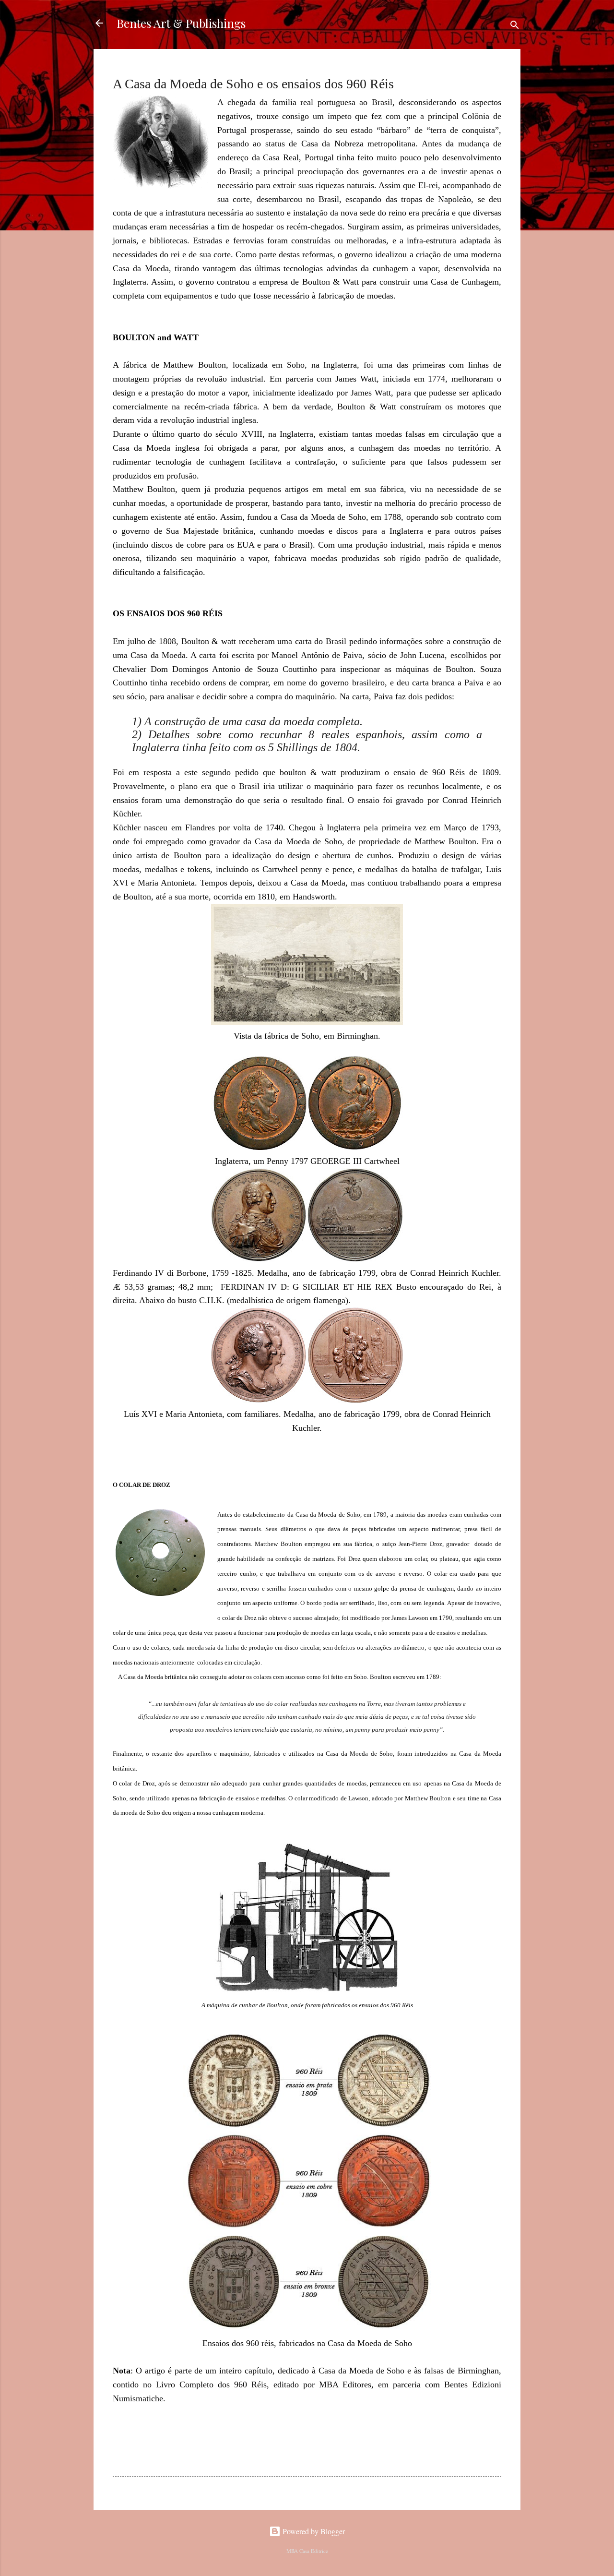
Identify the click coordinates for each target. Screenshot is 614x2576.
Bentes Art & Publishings (181, 23)
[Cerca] (515, 26)
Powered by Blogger (313, 2531)
